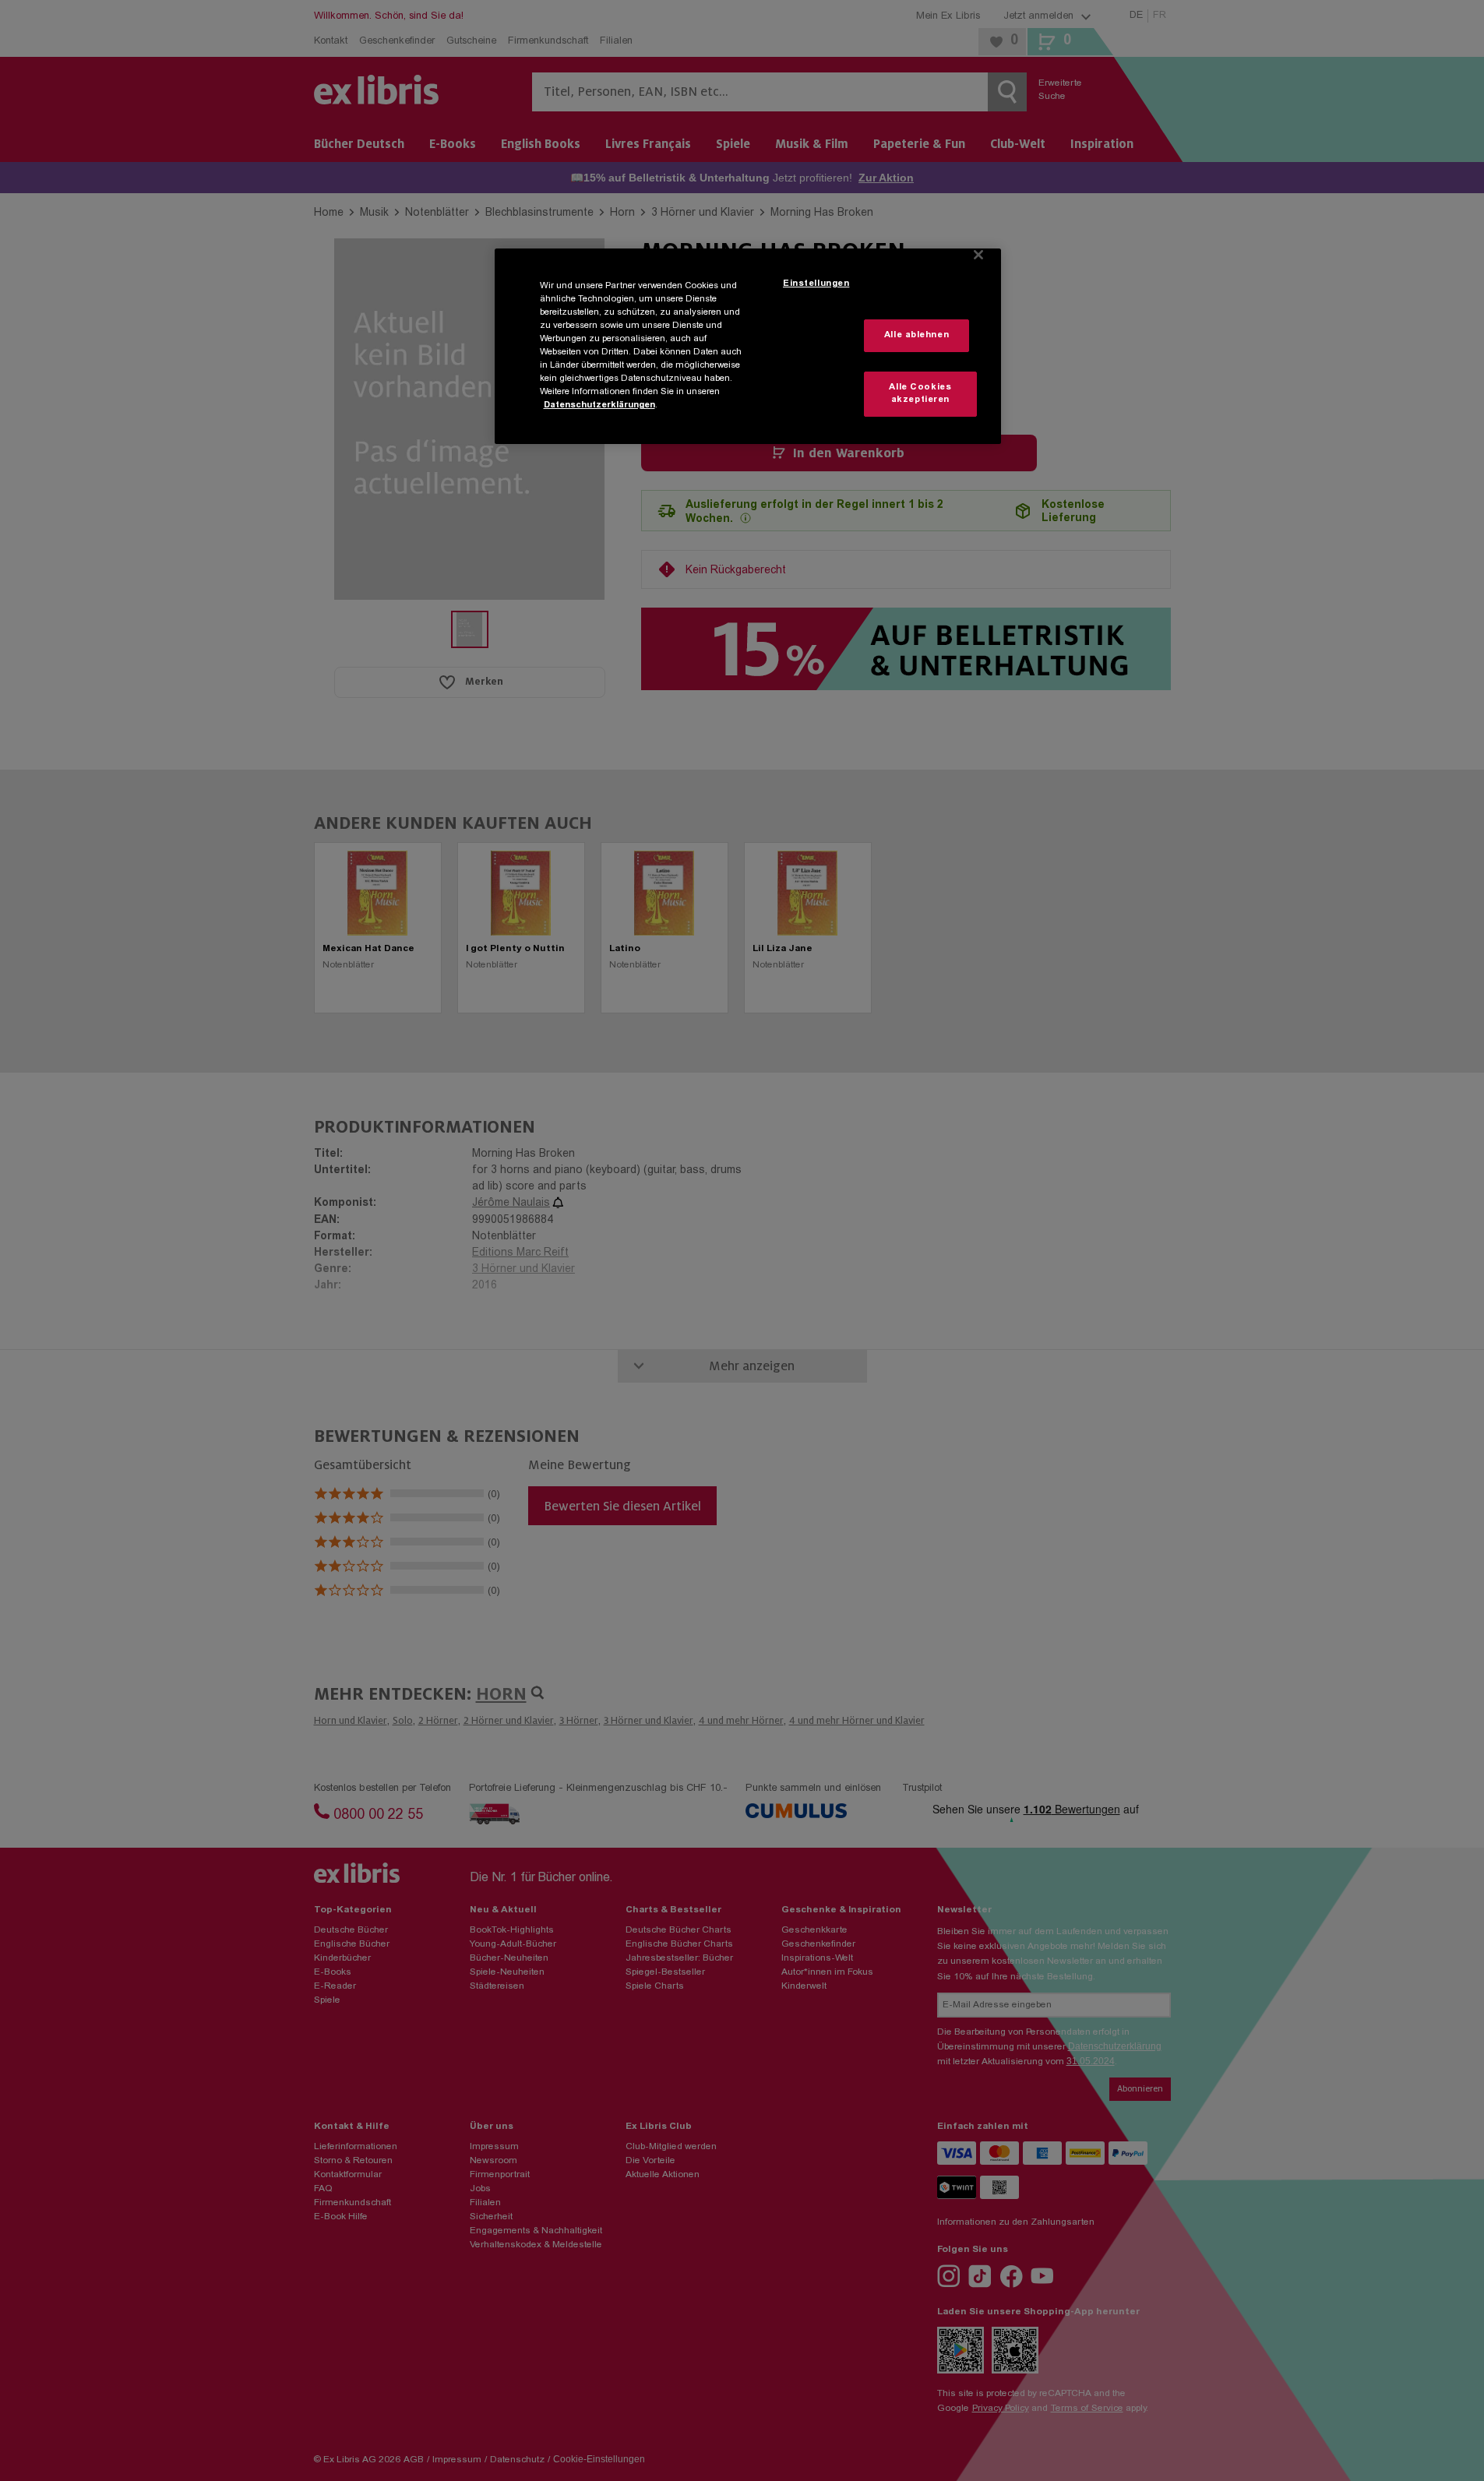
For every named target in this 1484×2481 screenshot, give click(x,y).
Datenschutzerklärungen (599, 405)
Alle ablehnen (916, 335)
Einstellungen (816, 284)
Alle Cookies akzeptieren (920, 394)
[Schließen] (978, 255)
